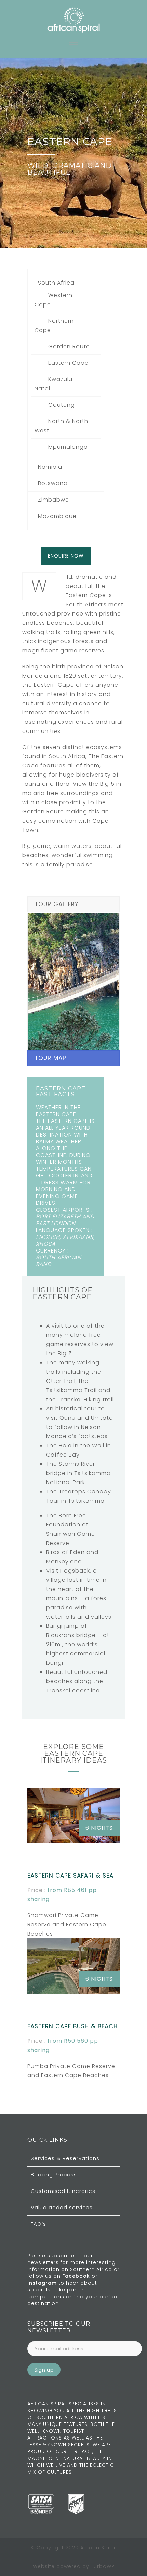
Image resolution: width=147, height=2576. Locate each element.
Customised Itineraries (63, 2191)
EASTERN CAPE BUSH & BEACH (72, 2026)
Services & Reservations (65, 2158)
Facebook (77, 2276)
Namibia (50, 467)
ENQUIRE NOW (66, 556)
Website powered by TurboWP (74, 2566)
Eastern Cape (68, 363)
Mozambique (57, 516)
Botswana (53, 483)
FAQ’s (38, 2224)
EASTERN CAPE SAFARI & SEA (70, 1876)
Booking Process (54, 2175)
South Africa (56, 283)
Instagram (43, 2283)
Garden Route (69, 346)
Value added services (62, 2207)
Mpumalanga (68, 447)
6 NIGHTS (99, 1828)
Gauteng (62, 405)
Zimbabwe (54, 500)
